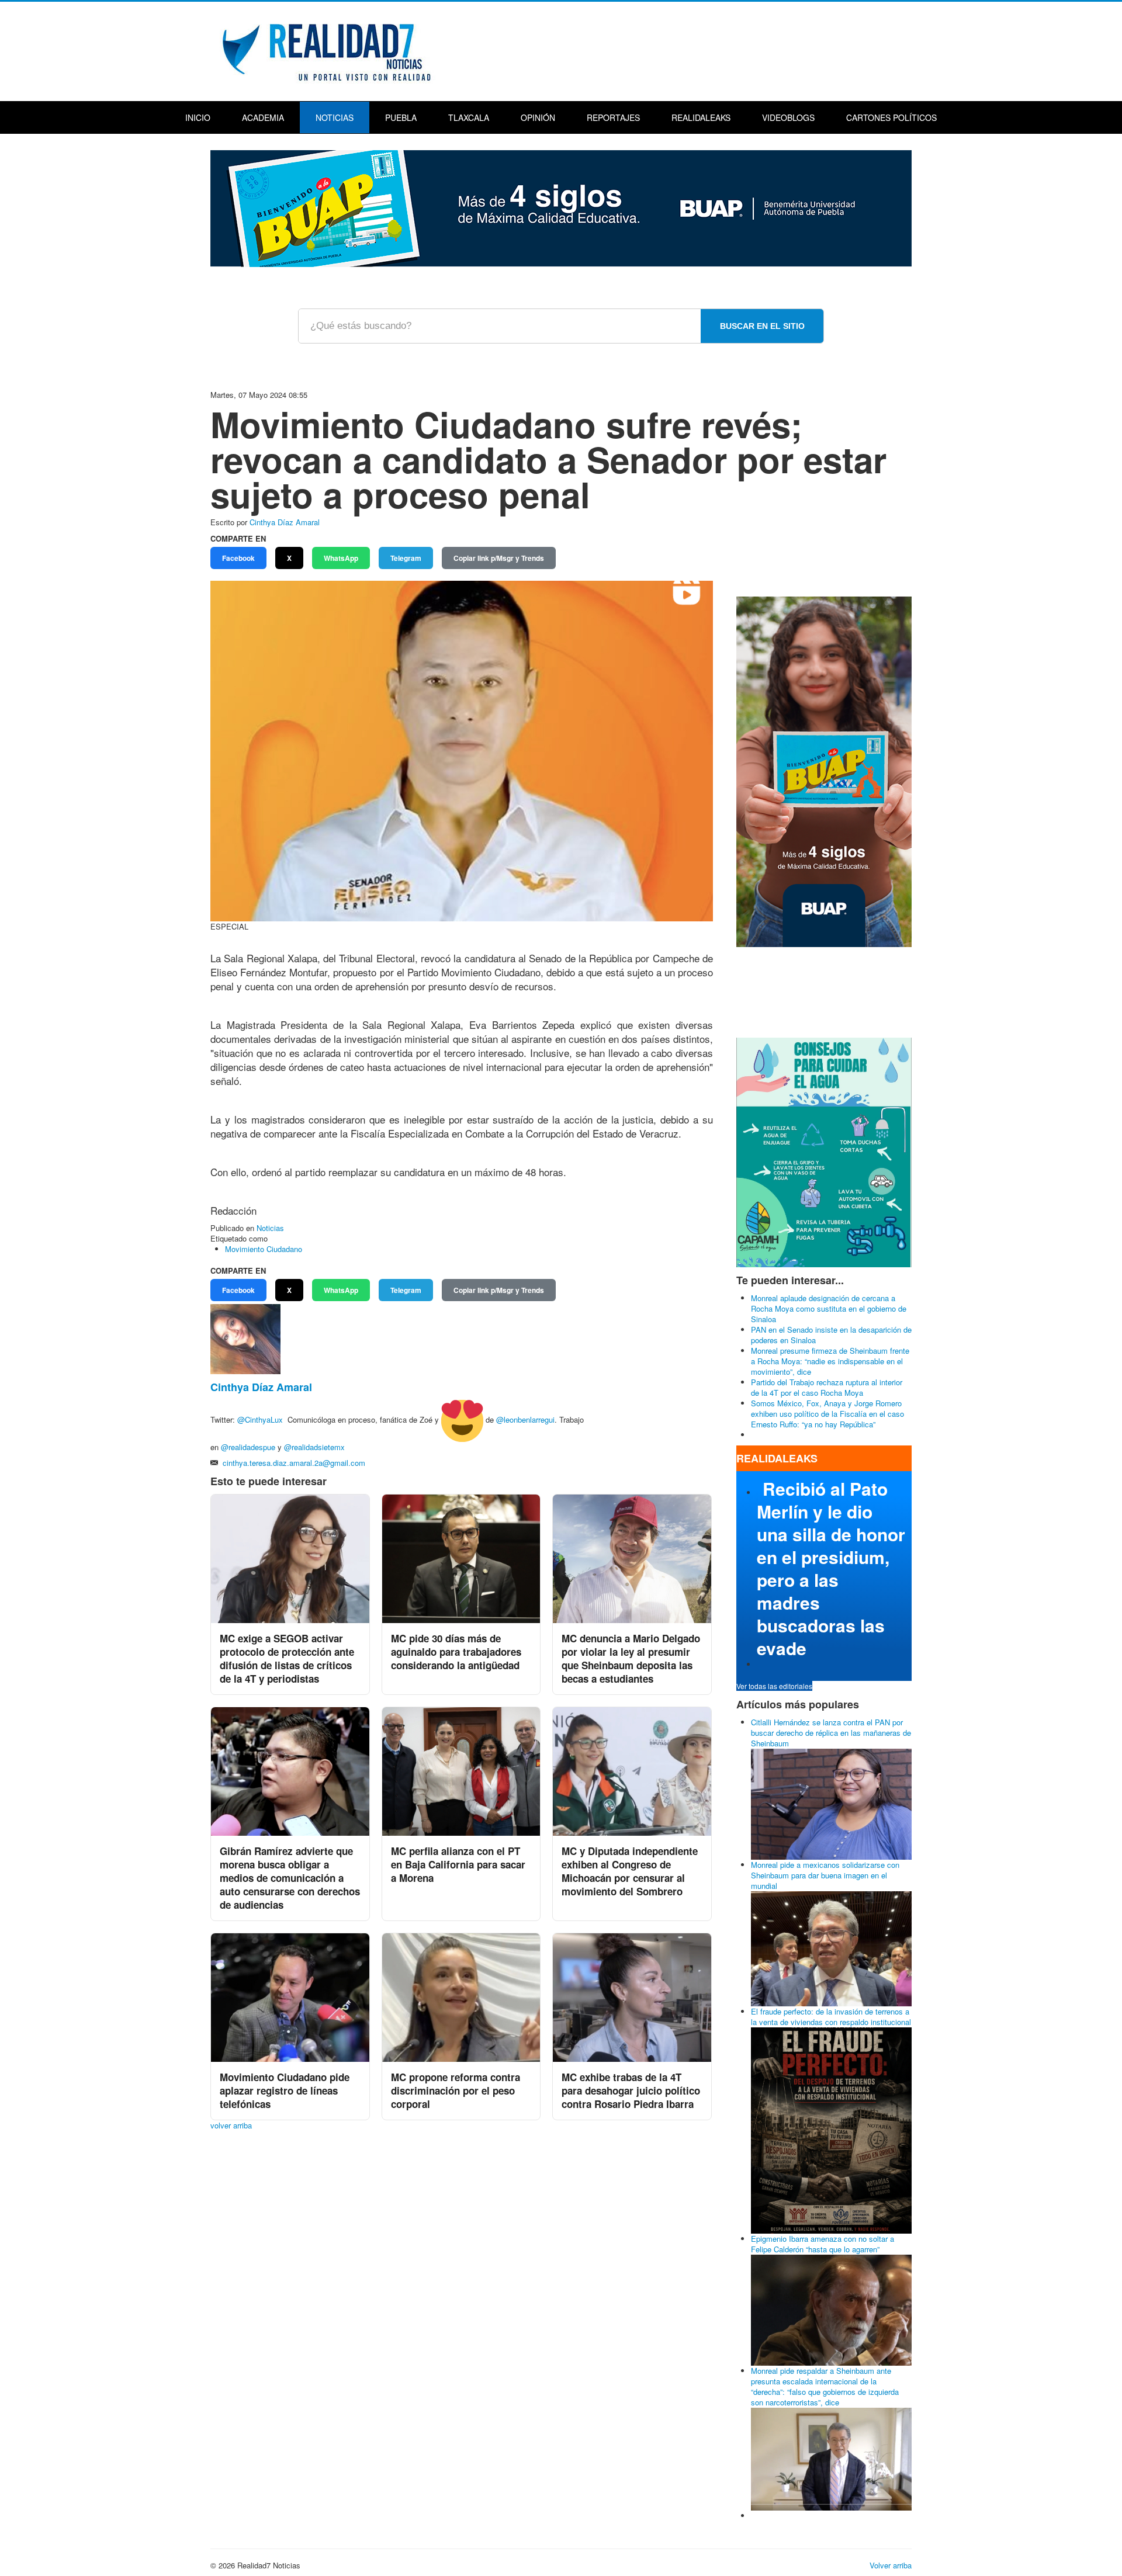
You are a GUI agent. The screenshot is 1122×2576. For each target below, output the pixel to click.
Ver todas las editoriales (774, 1686)
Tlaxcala (469, 117)
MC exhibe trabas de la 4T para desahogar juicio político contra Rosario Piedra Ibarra (631, 2090)
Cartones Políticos (891, 117)
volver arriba (231, 2125)
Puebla (401, 117)
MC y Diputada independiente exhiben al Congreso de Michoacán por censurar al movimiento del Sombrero (630, 1871)
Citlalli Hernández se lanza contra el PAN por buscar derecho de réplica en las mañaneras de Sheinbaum (831, 1733)
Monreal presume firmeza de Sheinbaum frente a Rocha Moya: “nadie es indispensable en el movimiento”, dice (830, 1361)
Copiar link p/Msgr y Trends (499, 558)
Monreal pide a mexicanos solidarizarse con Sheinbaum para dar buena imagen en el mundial (825, 1875)
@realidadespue (248, 1447)
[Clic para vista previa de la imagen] (462, 750)
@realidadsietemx (314, 1447)
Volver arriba (891, 2565)
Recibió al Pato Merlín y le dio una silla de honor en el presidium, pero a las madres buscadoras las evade (831, 1568)
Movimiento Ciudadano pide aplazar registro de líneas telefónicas (285, 2090)
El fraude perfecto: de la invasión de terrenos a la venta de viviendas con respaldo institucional (831, 2017)
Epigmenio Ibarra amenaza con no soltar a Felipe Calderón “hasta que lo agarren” (823, 2244)
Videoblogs (788, 117)
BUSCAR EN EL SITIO (762, 326)
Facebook (238, 558)
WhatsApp (341, 558)
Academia (263, 117)
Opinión (538, 117)
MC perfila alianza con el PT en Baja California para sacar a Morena (458, 1864)
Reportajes (613, 117)
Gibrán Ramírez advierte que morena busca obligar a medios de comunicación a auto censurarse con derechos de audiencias (290, 1878)
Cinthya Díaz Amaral (285, 522)
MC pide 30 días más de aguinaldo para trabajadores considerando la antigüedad (456, 1652)
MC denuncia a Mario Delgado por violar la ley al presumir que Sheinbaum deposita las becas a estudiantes (631, 1658)
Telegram (406, 558)
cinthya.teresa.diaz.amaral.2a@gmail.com (294, 1463)
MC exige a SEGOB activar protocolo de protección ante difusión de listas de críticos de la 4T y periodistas (287, 1658)
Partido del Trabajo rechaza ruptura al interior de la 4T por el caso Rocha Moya (827, 1387)
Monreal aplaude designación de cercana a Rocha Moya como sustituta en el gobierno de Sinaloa (829, 1308)
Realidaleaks (701, 117)
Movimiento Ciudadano (264, 1249)
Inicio (198, 117)
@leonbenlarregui (525, 1420)
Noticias (335, 117)
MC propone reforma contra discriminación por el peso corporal (456, 2090)
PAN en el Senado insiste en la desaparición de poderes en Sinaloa (831, 1335)
